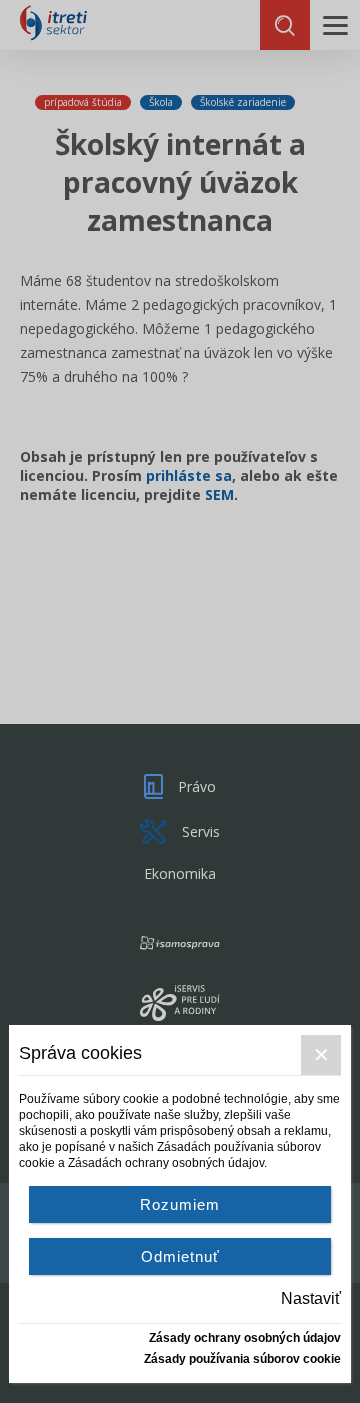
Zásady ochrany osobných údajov (245, 1338)
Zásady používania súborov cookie (242, 1359)
